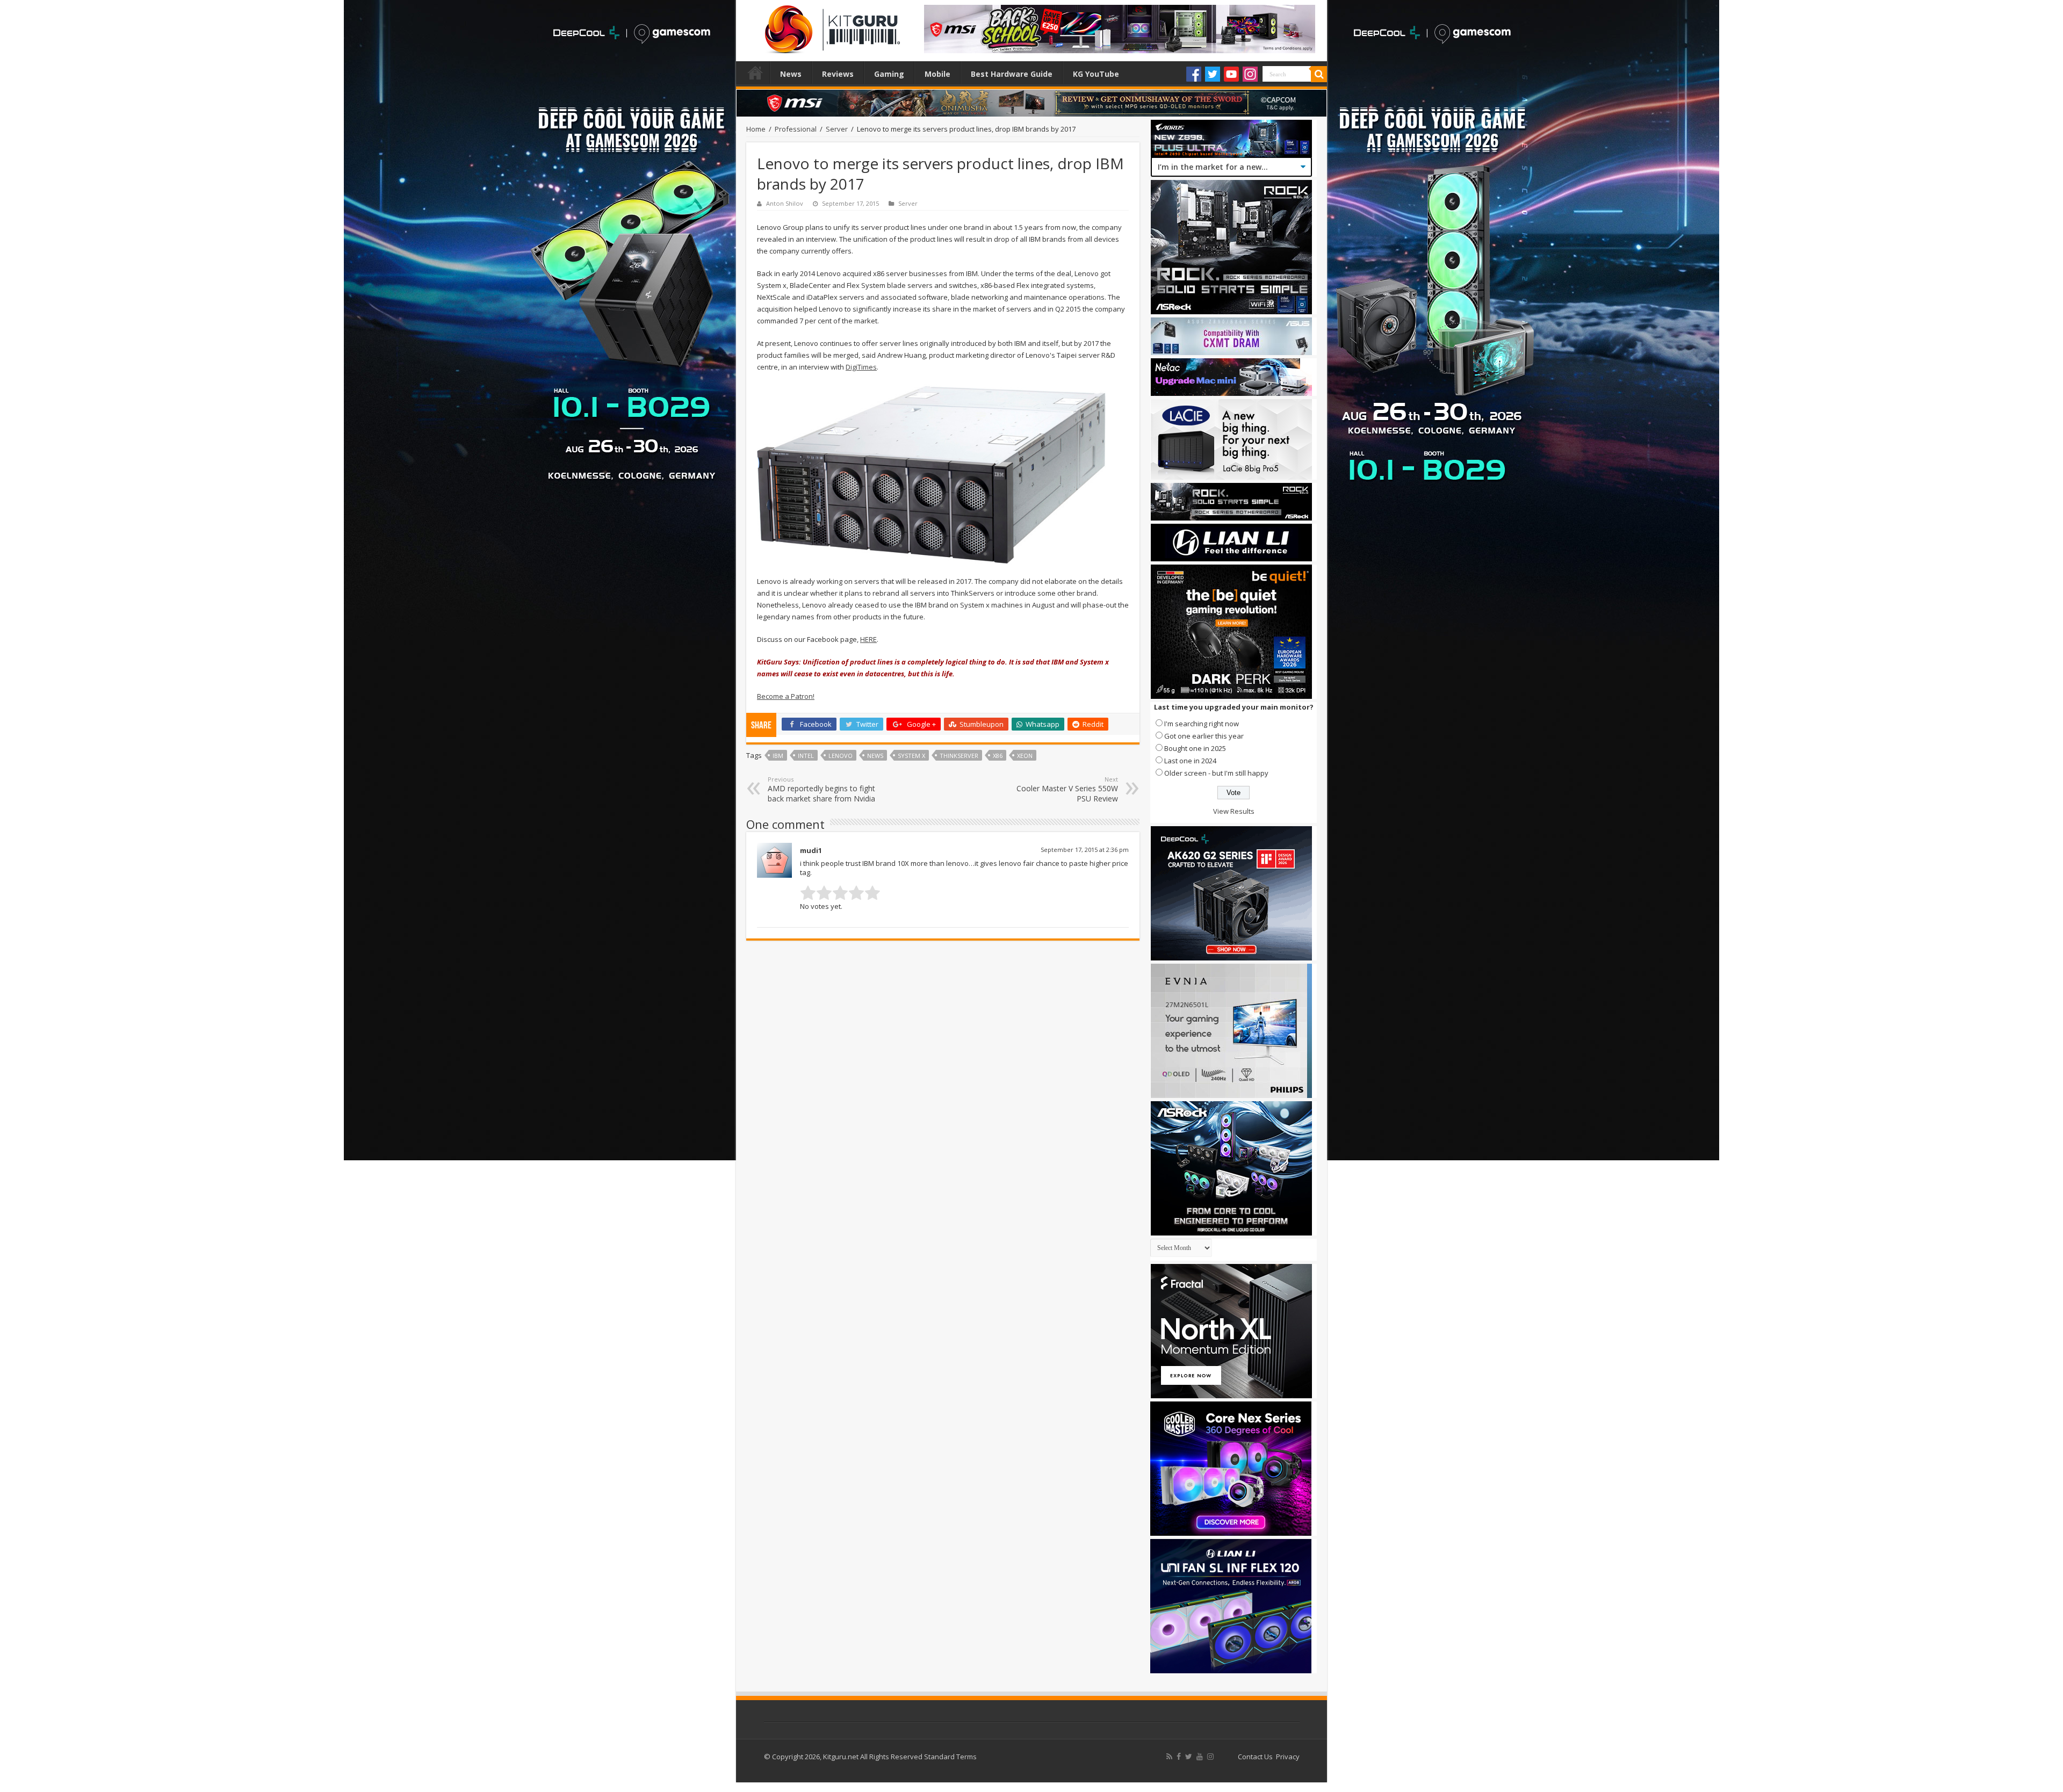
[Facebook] (1194, 74)
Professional (796, 129)
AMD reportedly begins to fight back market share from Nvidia (821, 789)
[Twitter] (1213, 74)
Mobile (937, 74)
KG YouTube (1096, 74)
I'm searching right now (1202, 724)
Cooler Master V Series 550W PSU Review (1067, 789)
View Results (1234, 811)
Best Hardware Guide (1012, 74)
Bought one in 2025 (1195, 748)
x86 (998, 756)
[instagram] (1210, 1757)
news (875, 756)
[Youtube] (1231, 74)
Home (755, 73)
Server (837, 129)
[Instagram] (1250, 74)
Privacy (1288, 1757)
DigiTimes (861, 367)
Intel (806, 756)
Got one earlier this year (1204, 736)
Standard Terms (950, 1757)
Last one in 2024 (1190, 761)
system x (911, 756)
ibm (778, 756)
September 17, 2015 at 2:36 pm (1085, 850)
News (791, 74)
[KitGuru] (830, 26)
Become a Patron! (786, 696)
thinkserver (959, 756)
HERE (868, 639)
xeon (1025, 756)
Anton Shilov (785, 203)
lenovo (841, 756)
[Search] (1319, 74)
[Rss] (1169, 1757)
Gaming (889, 74)
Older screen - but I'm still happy (1216, 773)
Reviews (838, 74)
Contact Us (1255, 1757)
